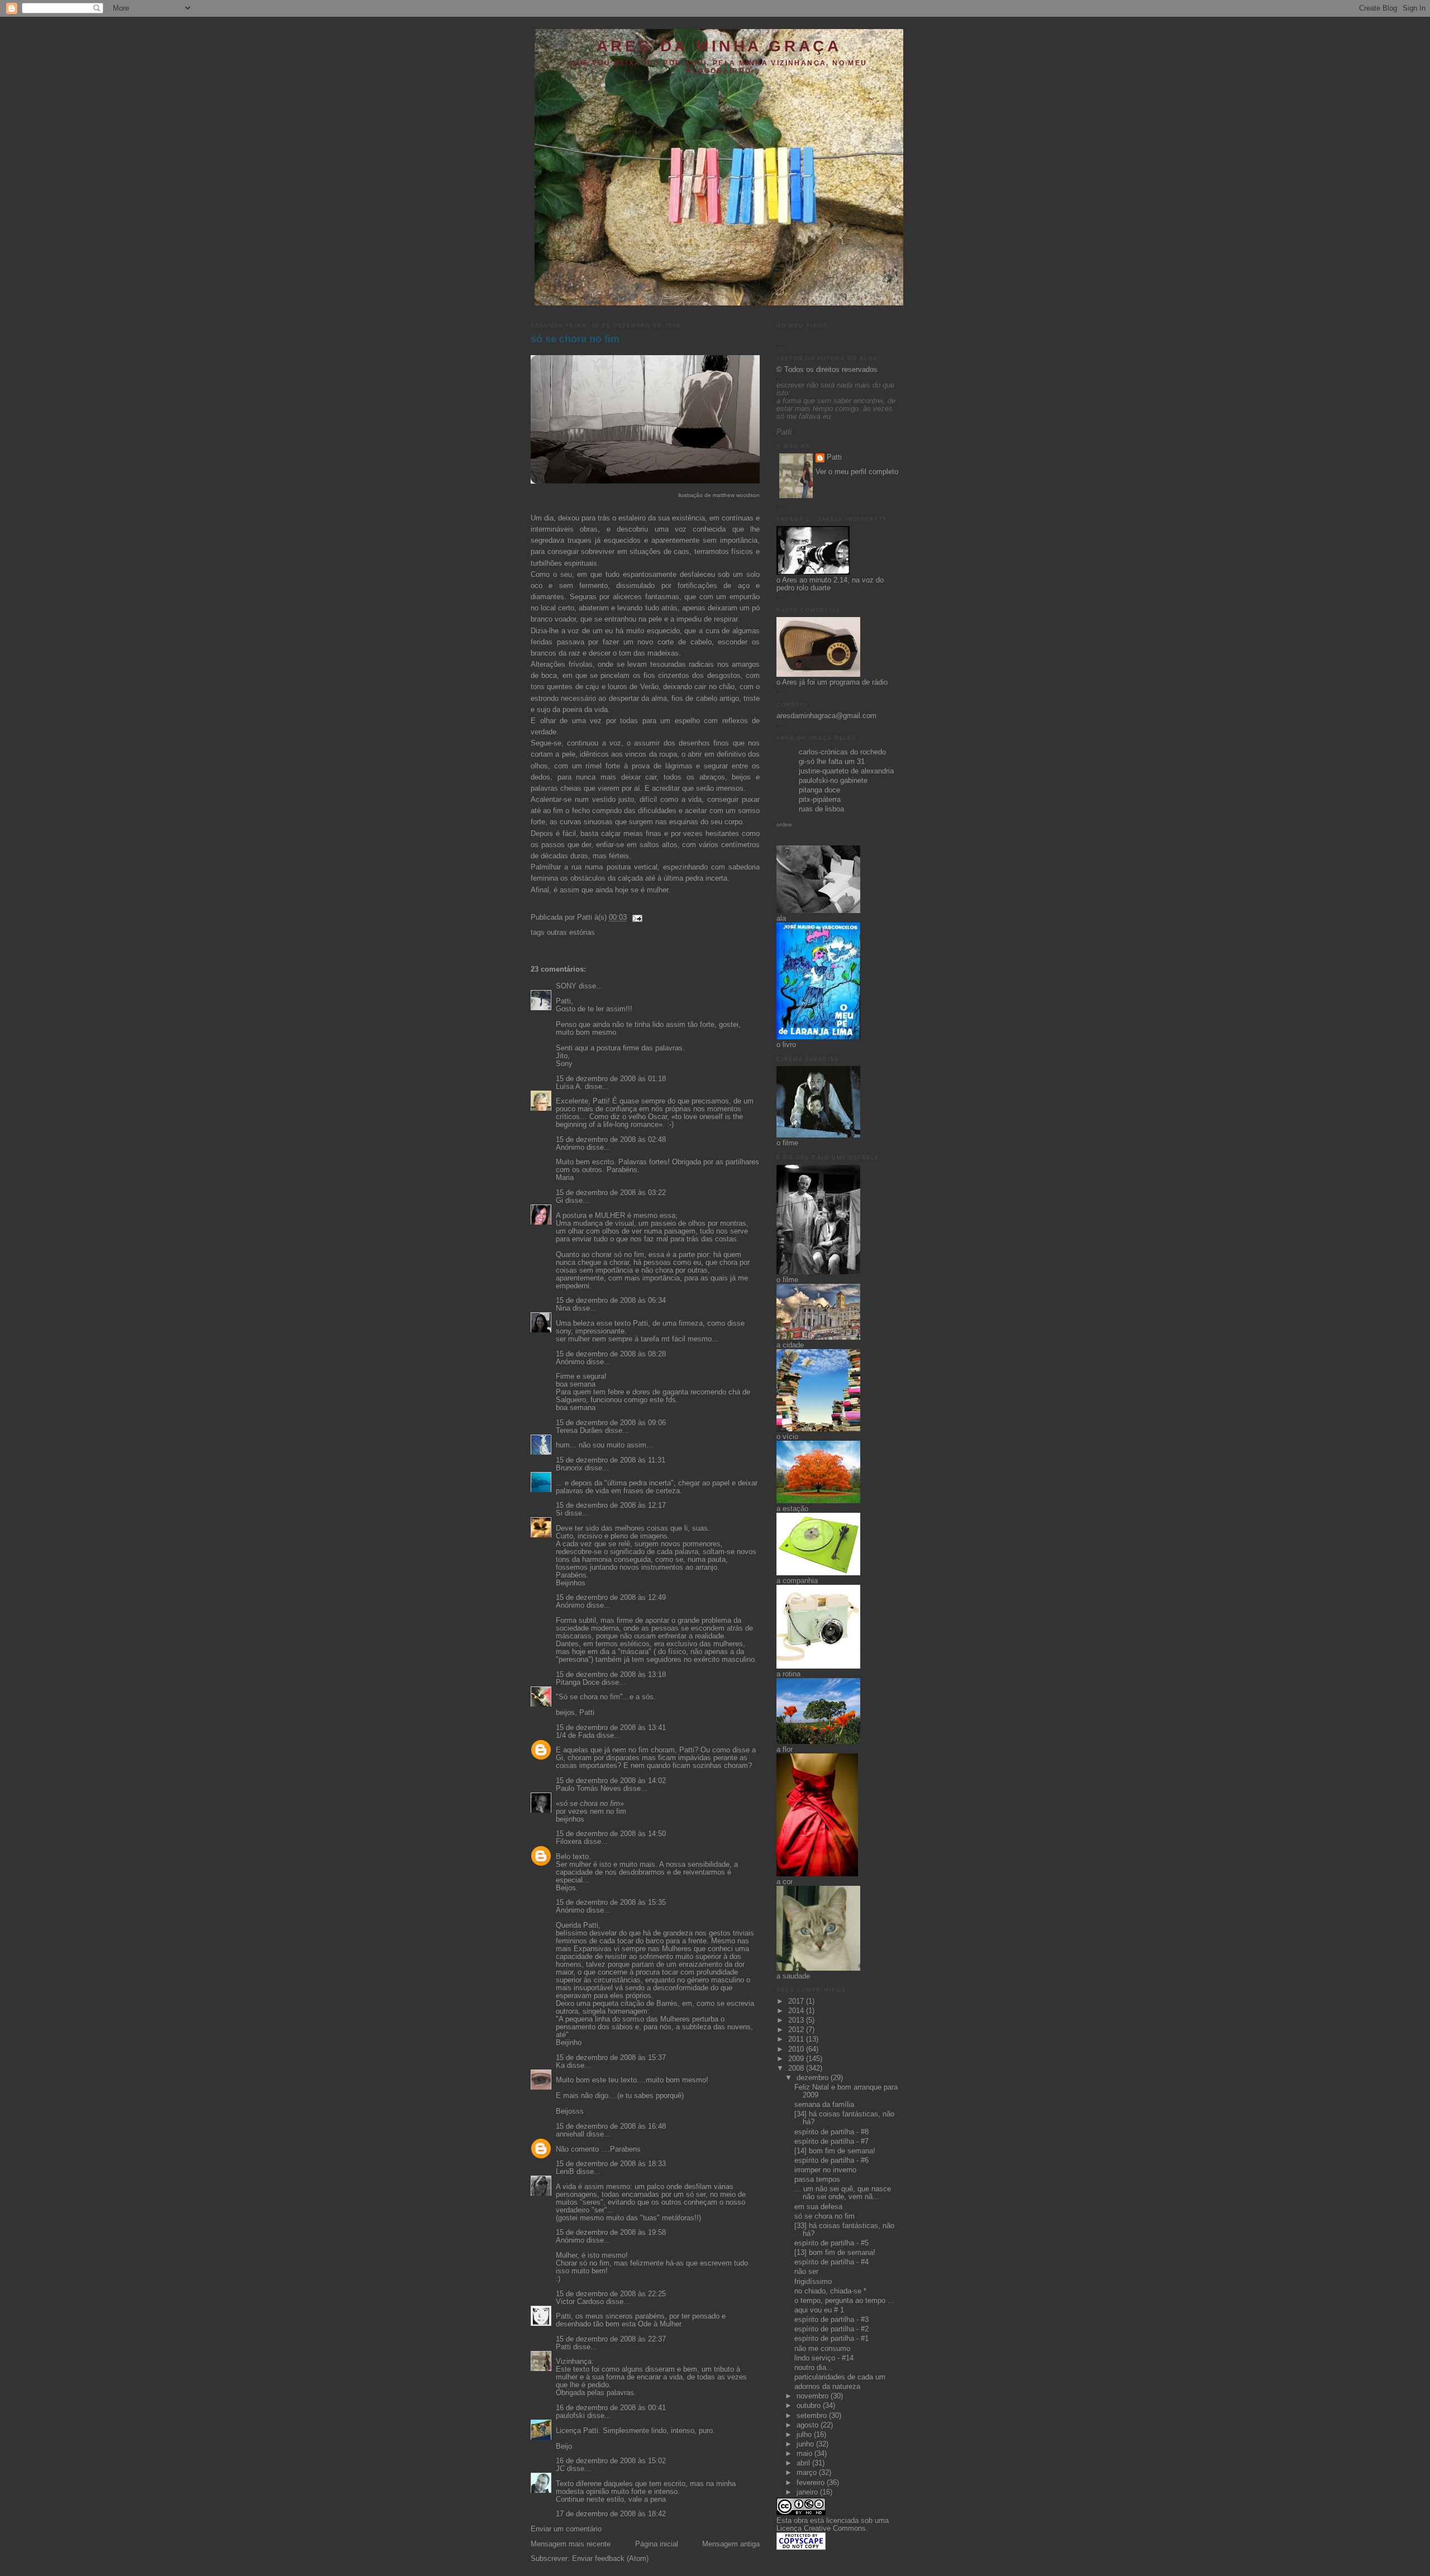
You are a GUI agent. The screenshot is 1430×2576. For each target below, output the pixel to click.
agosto (809, 2425)
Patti (563, 2347)
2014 (797, 2011)
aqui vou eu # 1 (819, 2310)
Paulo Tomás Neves (588, 1789)
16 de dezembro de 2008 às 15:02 (611, 2461)
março (808, 2473)
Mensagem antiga (731, 2544)
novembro (814, 2396)
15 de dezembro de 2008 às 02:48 (611, 1140)
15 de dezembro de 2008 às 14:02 (611, 1781)
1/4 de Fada (575, 1736)
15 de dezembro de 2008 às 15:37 (611, 2058)
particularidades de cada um (840, 2377)
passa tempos (817, 2180)
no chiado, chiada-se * (830, 2291)
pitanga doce (819, 790)
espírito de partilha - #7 (831, 2142)
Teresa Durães (579, 1431)
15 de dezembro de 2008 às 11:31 (611, 1460)
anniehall (570, 2134)
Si (559, 1513)
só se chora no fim (575, 339)
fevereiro (812, 2483)
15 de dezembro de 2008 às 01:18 (611, 1079)
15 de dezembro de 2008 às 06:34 (611, 1301)
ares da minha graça (719, 46)
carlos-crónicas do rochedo (842, 752)
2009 (797, 2059)
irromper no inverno (825, 2170)
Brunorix (569, 1468)
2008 (797, 2068)
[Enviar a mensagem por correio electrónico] (636, 917)
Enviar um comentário (566, 2529)
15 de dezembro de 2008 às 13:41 (611, 1728)
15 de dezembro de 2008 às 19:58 (611, 2233)
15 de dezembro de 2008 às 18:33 (611, 2164)
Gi (559, 1201)
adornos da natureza (827, 2387)
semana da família (824, 2105)
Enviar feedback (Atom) (610, 2559)
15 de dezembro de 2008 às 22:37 (611, 2339)
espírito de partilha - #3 (831, 2320)
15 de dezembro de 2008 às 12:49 (611, 1598)
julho (805, 2435)
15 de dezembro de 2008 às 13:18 (611, 1675)
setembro (813, 2416)
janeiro (808, 2492)
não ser (806, 2272)
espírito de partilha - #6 (831, 2161)
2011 (797, 2039)
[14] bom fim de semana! (835, 2151)
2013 (797, 2020)
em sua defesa (818, 2207)
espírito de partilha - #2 (831, 2329)
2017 (797, 2001)
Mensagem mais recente (571, 2544)
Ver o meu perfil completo (857, 472)
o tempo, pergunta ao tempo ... (844, 2301)
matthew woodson (736, 495)
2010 (797, 2049)
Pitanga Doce (578, 1683)
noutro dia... (814, 2368)
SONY (566, 986)
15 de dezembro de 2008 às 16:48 (611, 2126)
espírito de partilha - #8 (831, 2132)
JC (560, 2469)
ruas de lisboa (821, 809)
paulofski (570, 2416)
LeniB (565, 2172)
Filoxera (569, 1842)
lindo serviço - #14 (824, 2358)
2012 (797, 2030)
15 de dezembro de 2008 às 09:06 (611, 1423)
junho (806, 2444)
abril (804, 2463)
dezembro (814, 2078)
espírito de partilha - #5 (831, 2243)
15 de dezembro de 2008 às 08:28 (611, 1354)
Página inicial (657, 2544)
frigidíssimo (813, 2282)
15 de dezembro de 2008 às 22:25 (611, 2294)
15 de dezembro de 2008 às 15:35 (611, 1903)
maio (805, 2454)
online (784, 825)
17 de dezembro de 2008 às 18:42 (611, 2514)
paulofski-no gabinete (833, 781)
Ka (560, 2066)
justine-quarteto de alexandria (846, 771)
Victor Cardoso (580, 2302)
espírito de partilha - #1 (831, 2339)
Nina (563, 1308)
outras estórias (571, 933)
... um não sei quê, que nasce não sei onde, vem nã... (843, 2193)
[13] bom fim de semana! (835, 2253)
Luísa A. (569, 1087)
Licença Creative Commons (821, 2529)
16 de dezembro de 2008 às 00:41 (611, 2408)
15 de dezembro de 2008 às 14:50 (611, 1834)
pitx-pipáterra (820, 800)
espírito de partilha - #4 (831, 2262)
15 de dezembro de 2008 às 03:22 (611, 1193)
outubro (810, 2406)
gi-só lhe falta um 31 (832, 762)
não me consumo (822, 2349)
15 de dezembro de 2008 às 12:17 (611, 1506)
